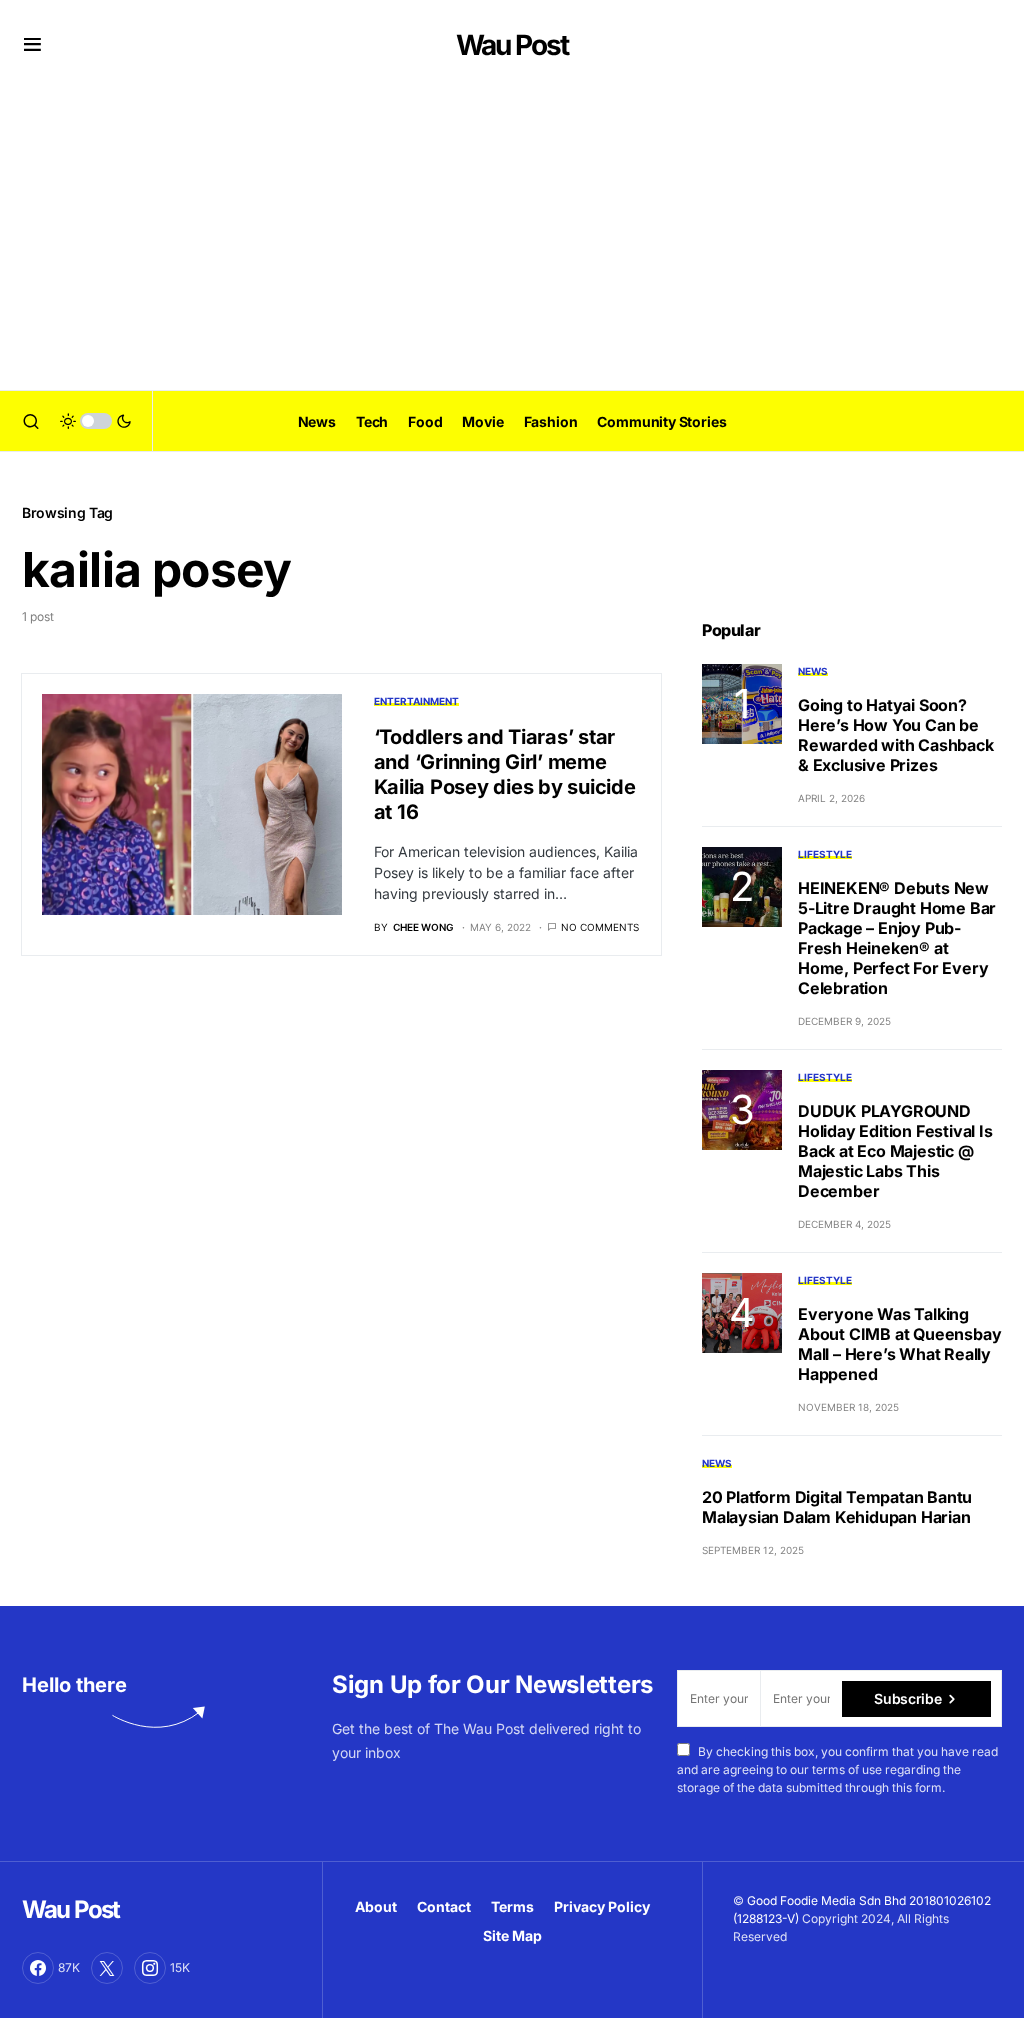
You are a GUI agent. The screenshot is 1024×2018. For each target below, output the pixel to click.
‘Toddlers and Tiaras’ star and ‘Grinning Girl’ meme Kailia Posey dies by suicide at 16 (505, 774)
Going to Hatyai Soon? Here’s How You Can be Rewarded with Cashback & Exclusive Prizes (896, 735)
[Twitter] (107, 1968)
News (813, 671)
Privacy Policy (602, 1906)
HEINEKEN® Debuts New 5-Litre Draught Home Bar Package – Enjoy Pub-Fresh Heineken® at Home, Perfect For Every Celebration (897, 938)
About (376, 1906)
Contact (444, 1906)
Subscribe (907, 1698)
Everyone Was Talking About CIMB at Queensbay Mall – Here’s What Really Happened (899, 1344)
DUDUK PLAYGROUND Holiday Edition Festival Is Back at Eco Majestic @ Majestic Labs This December (895, 1151)
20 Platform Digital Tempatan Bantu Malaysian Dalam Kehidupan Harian (837, 1507)
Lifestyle (825, 854)
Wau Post (511, 45)
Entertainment (416, 701)
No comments (600, 927)
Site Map (512, 1935)
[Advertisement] (512, 240)
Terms (512, 1906)
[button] (32, 45)
